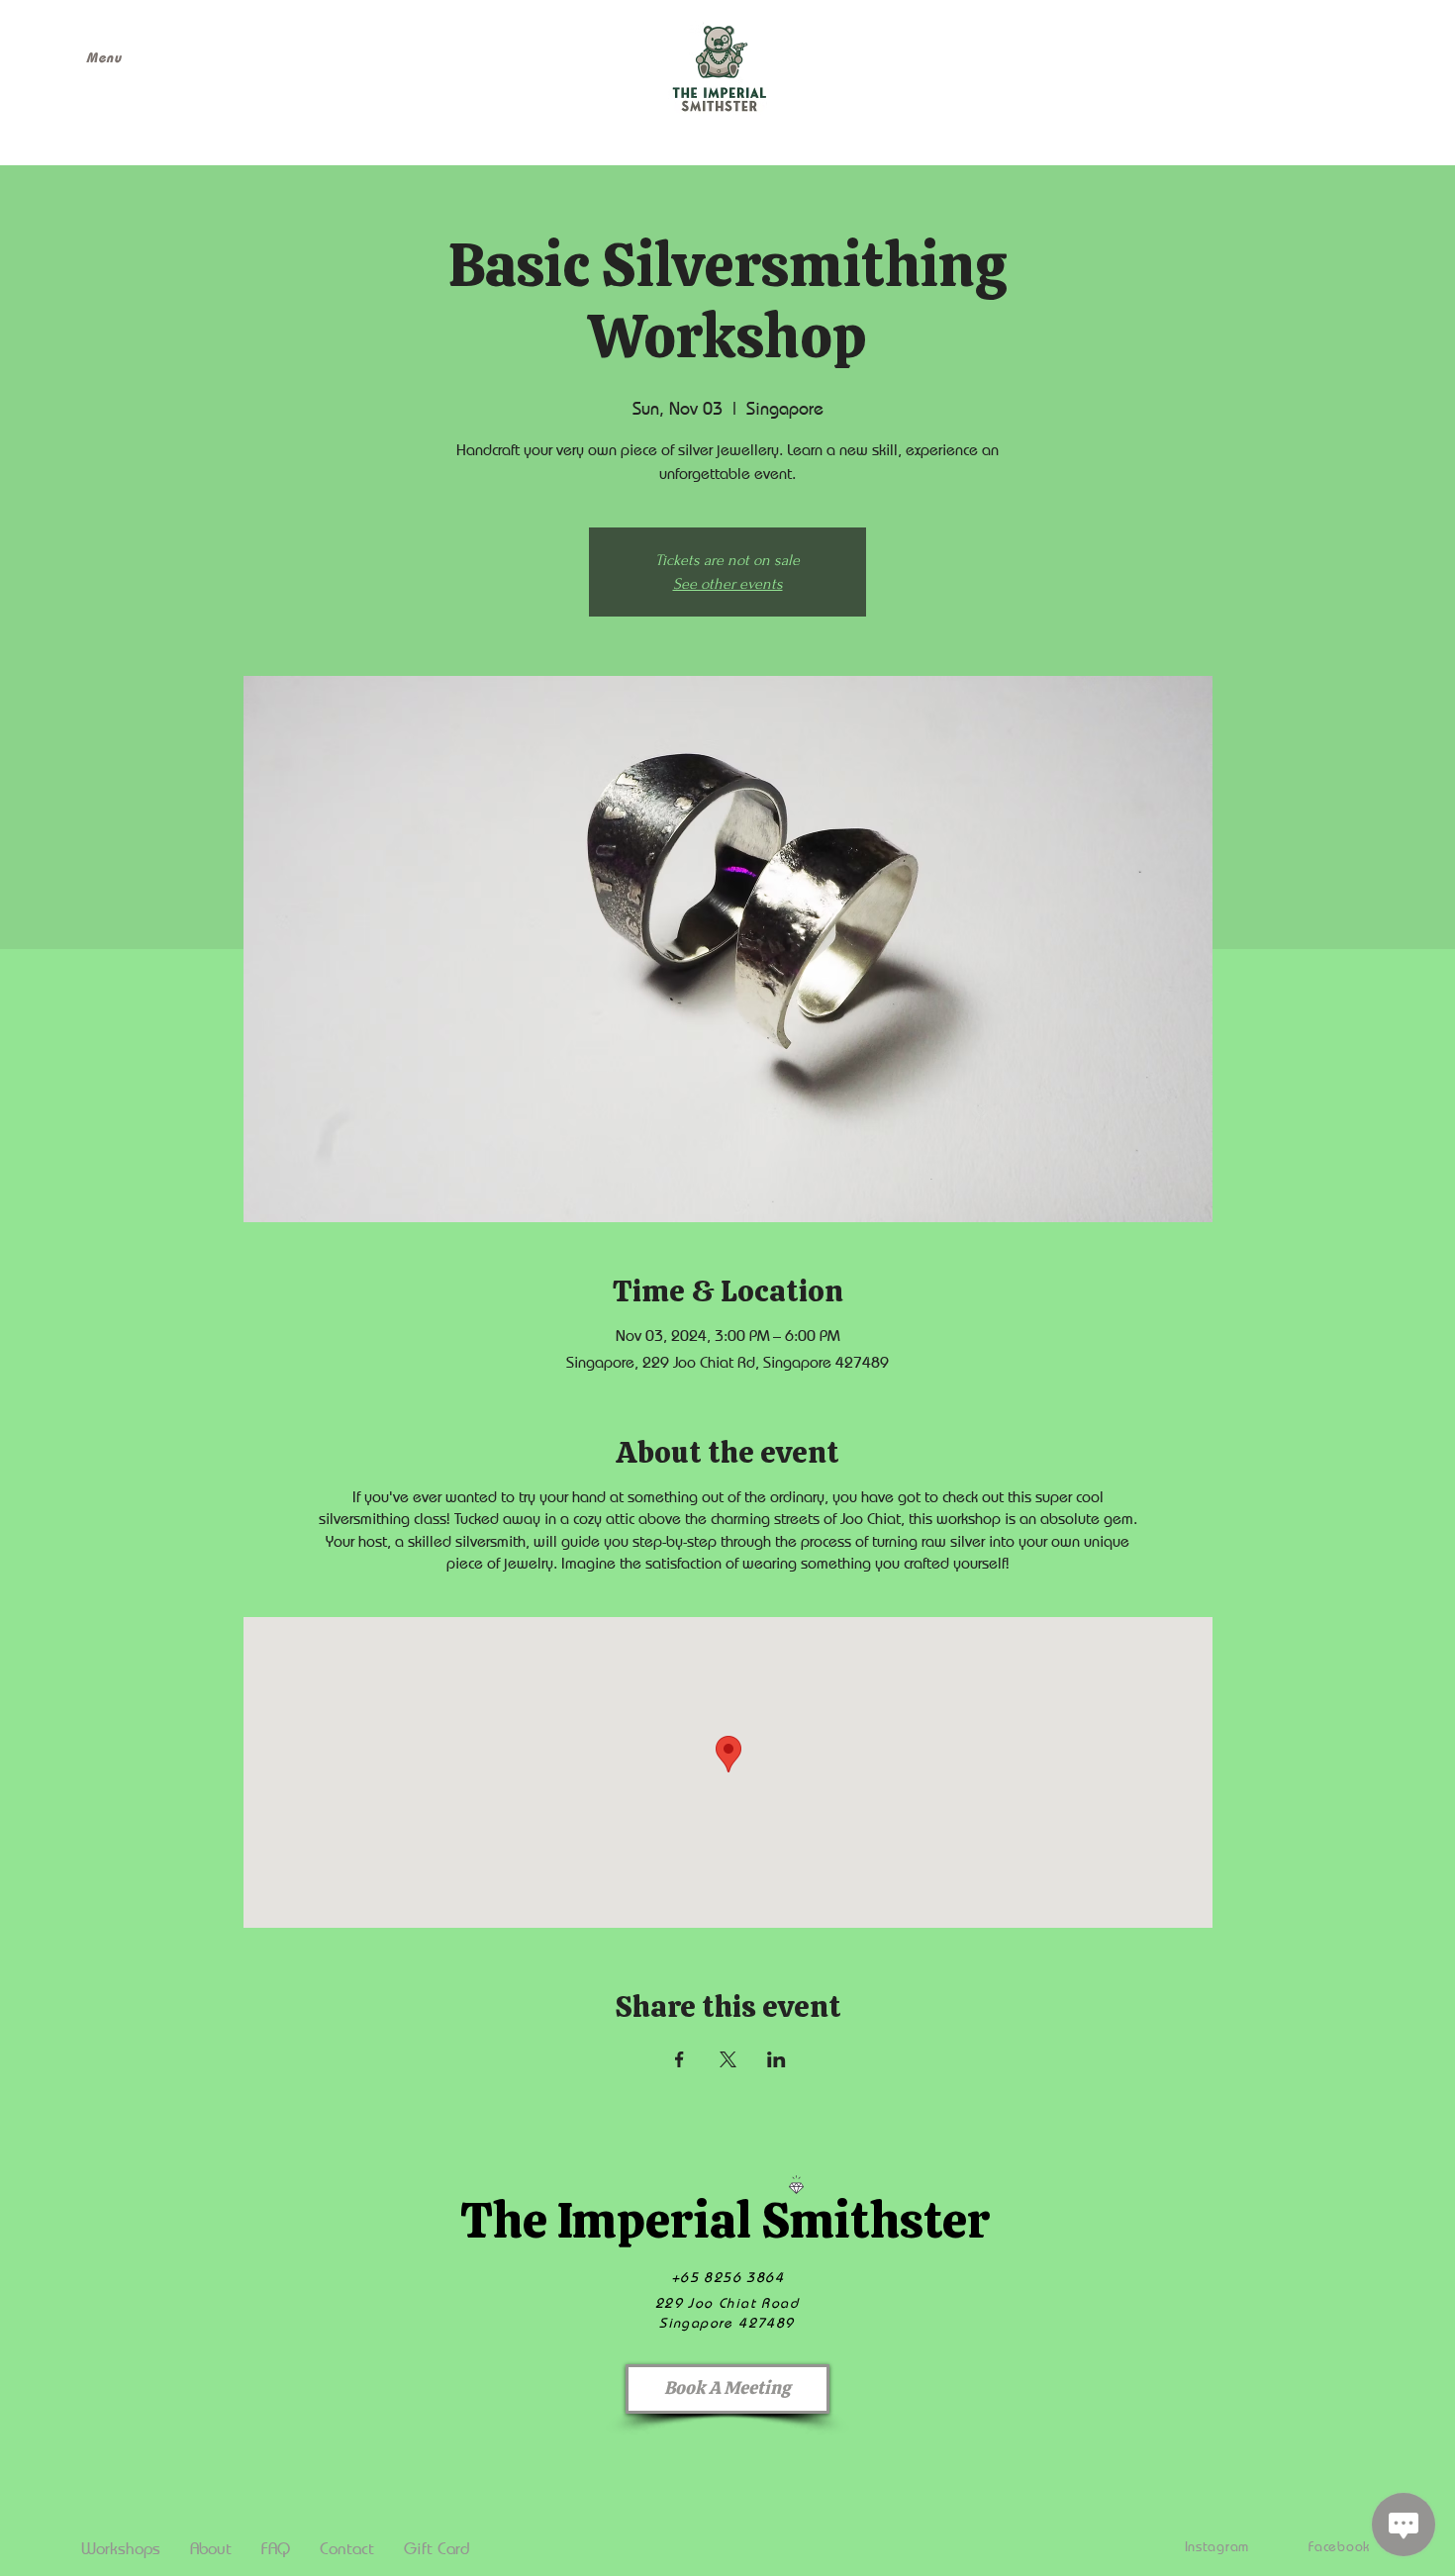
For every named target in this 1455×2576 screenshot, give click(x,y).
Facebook (1339, 2546)
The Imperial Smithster (725, 2220)
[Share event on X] (728, 2059)
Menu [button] (104, 57)
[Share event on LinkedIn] (776, 2059)
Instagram (1217, 2546)
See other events (728, 584)
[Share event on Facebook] (679, 2059)
